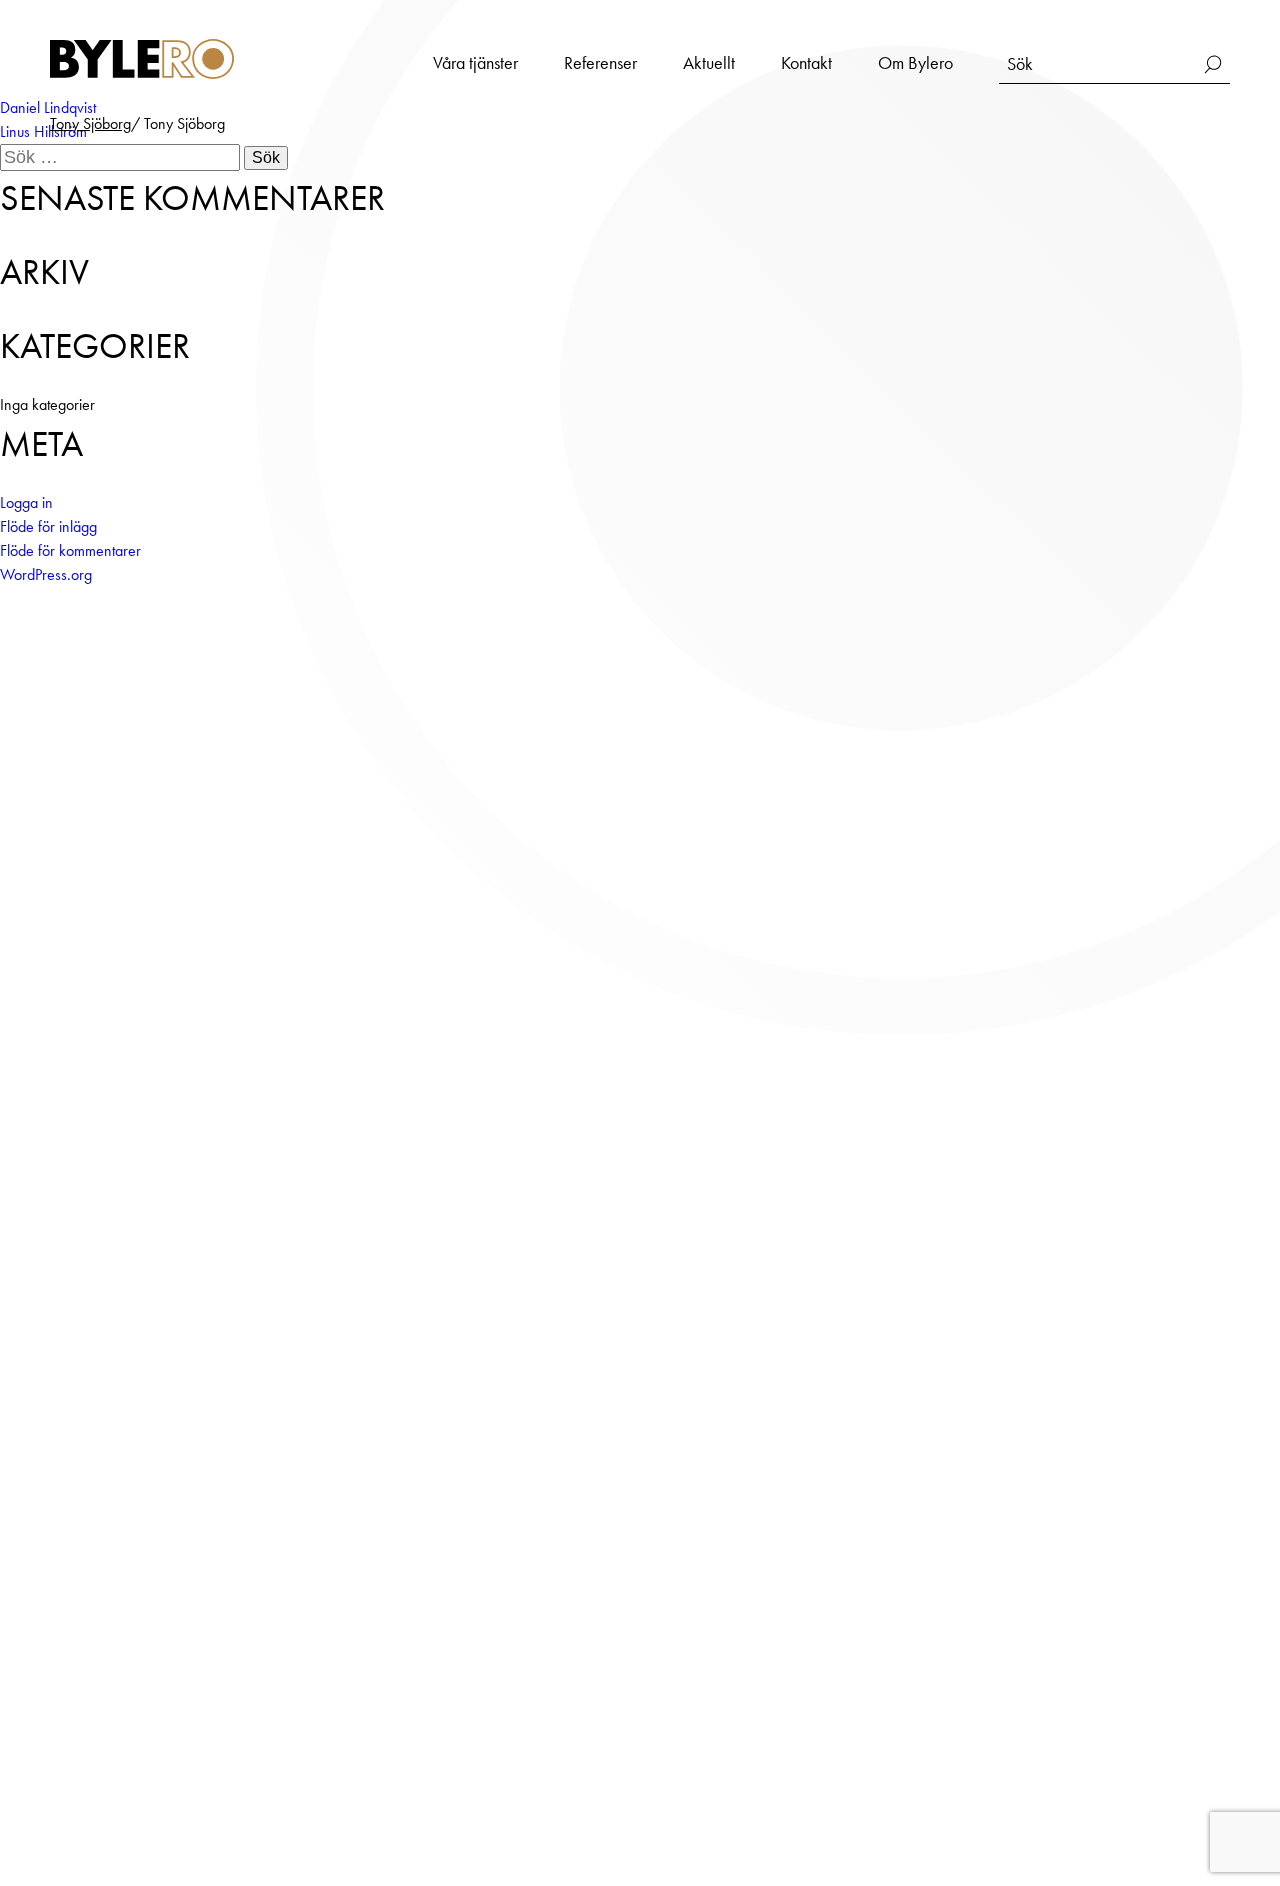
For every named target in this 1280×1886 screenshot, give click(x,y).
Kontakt (806, 62)
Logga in (26, 502)
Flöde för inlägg (48, 526)
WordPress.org (46, 574)
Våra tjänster (475, 62)
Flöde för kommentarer (70, 550)
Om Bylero (915, 62)
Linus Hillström (43, 131)
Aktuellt (709, 62)
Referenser (600, 62)
